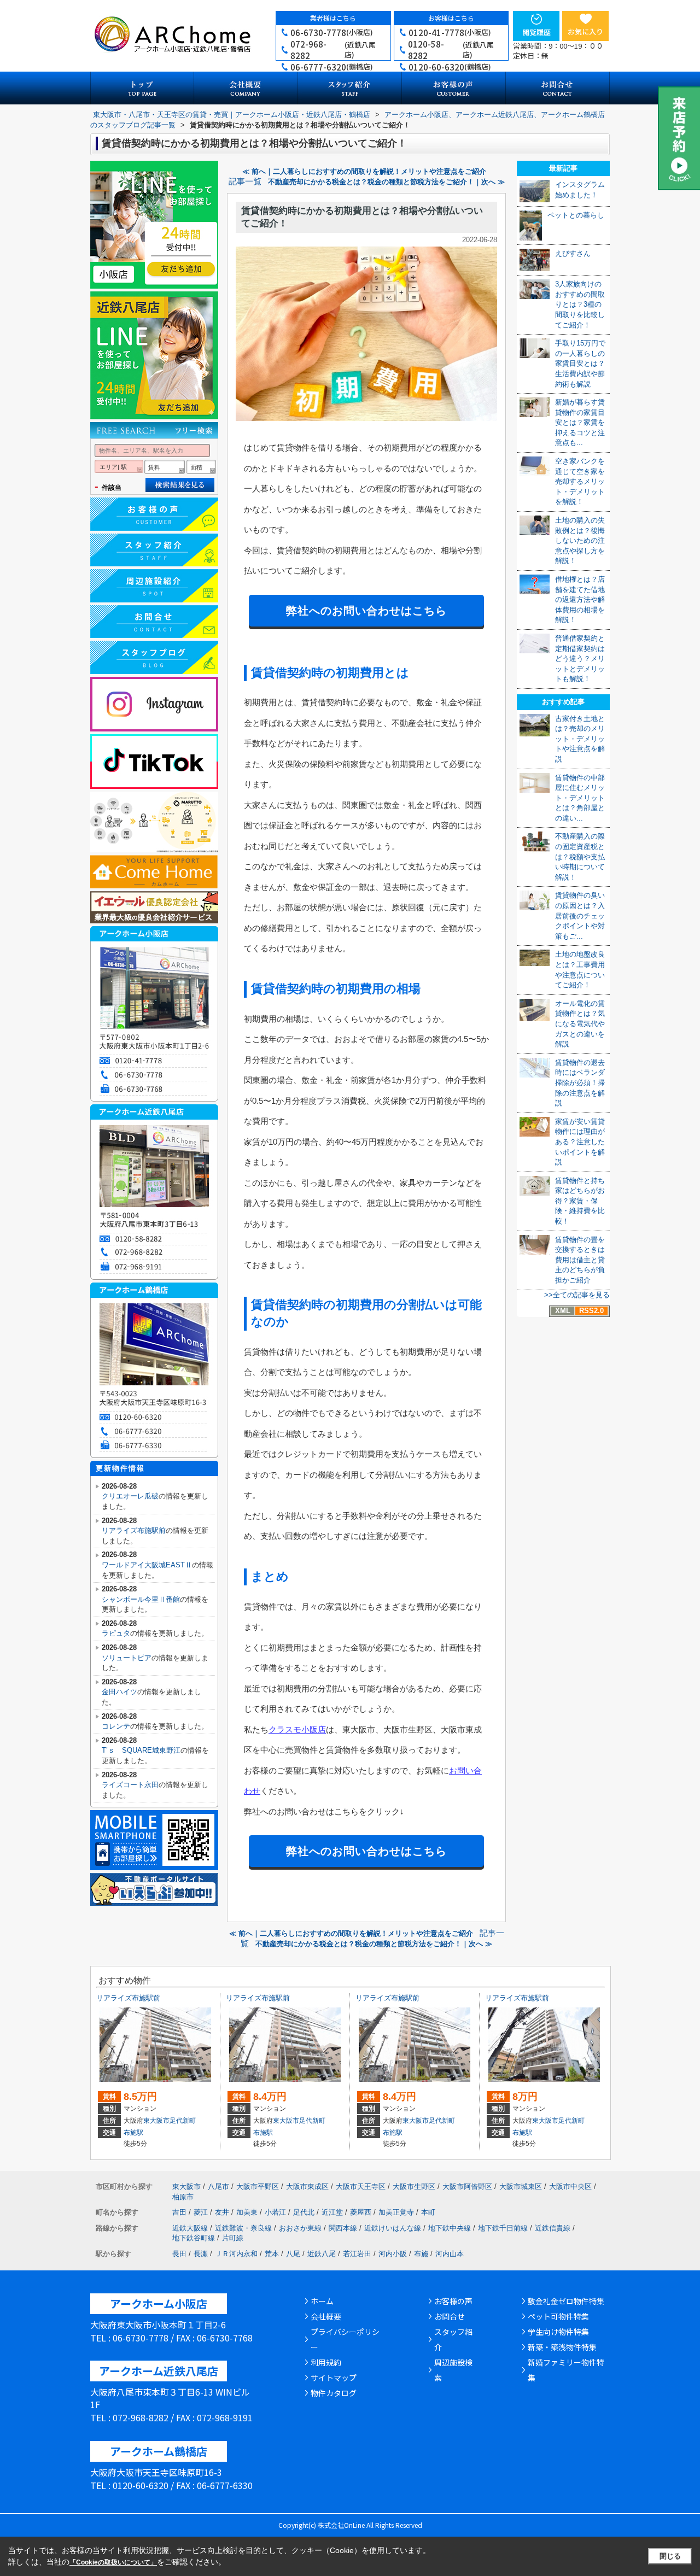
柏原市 (183, 2197)
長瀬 (201, 2254)
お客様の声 (453, 2301)
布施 (421, 2254)
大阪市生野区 (414, 2186)
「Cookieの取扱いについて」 (113, 2562)
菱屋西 (361, 2212)
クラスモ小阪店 (297, 1729)
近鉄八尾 (322, 2254)
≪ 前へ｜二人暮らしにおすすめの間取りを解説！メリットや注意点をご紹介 (364, 171)
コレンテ (116, 1726)
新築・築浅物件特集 (562, 2347)
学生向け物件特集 (558, 2332)
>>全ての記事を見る (577, 1295)
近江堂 (332, 2212)
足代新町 (183, 2121)
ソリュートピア (127, 1658)
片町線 (233, 2238)
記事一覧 (245, 182)
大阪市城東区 (521, 2186)
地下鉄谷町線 (194, 2238)
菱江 (201, 2212)
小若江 (275, 2212)
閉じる (670, 2556)
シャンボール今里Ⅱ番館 (141, 1599)
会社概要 (326, 2316)
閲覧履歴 (536, 32)
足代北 (304, 2212)
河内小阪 (393, 2254)
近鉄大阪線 (190, 2228)
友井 (222, 2212)
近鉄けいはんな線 (393, 2228)
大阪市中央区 (570, 2186)
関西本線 (343, 2228)
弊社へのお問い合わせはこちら (366, 611)
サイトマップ (334, 2378)
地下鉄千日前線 (503, 2228)
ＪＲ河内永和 (236, 2254)
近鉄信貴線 (553, 2228)
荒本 (272, 2254)
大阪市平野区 (258, 2186)
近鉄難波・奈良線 (243, 2228)
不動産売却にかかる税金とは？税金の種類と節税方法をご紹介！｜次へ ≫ (386, 182)
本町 (428, 2212)
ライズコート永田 (130, 1785)
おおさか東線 (300, 2228)
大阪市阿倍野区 (467, 2186)
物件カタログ (334, 2393)
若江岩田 (357, 2254)
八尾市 (218, 2186)
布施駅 (133, 2133)
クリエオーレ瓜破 (130, 1496)
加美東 (247, 2212)
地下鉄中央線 (450, 2228)
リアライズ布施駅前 (134, 1530)
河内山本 (450, 2254)
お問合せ (450, 2316)
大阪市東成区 (307, 2186)
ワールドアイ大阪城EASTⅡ (147, 1565)
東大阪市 (156, 2121)
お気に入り (585, 31)
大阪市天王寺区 (361, 2186)
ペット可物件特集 (558, 2316)
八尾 (293, 2254)
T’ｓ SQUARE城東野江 (141, 1750)
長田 (179, 2254)
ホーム (322, 2301)
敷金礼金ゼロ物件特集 (566, 2301)
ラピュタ (116, 1633)
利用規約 (326, 2362)
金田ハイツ (119, 1692)
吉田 (179, 2212)
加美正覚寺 (396, 2212)
